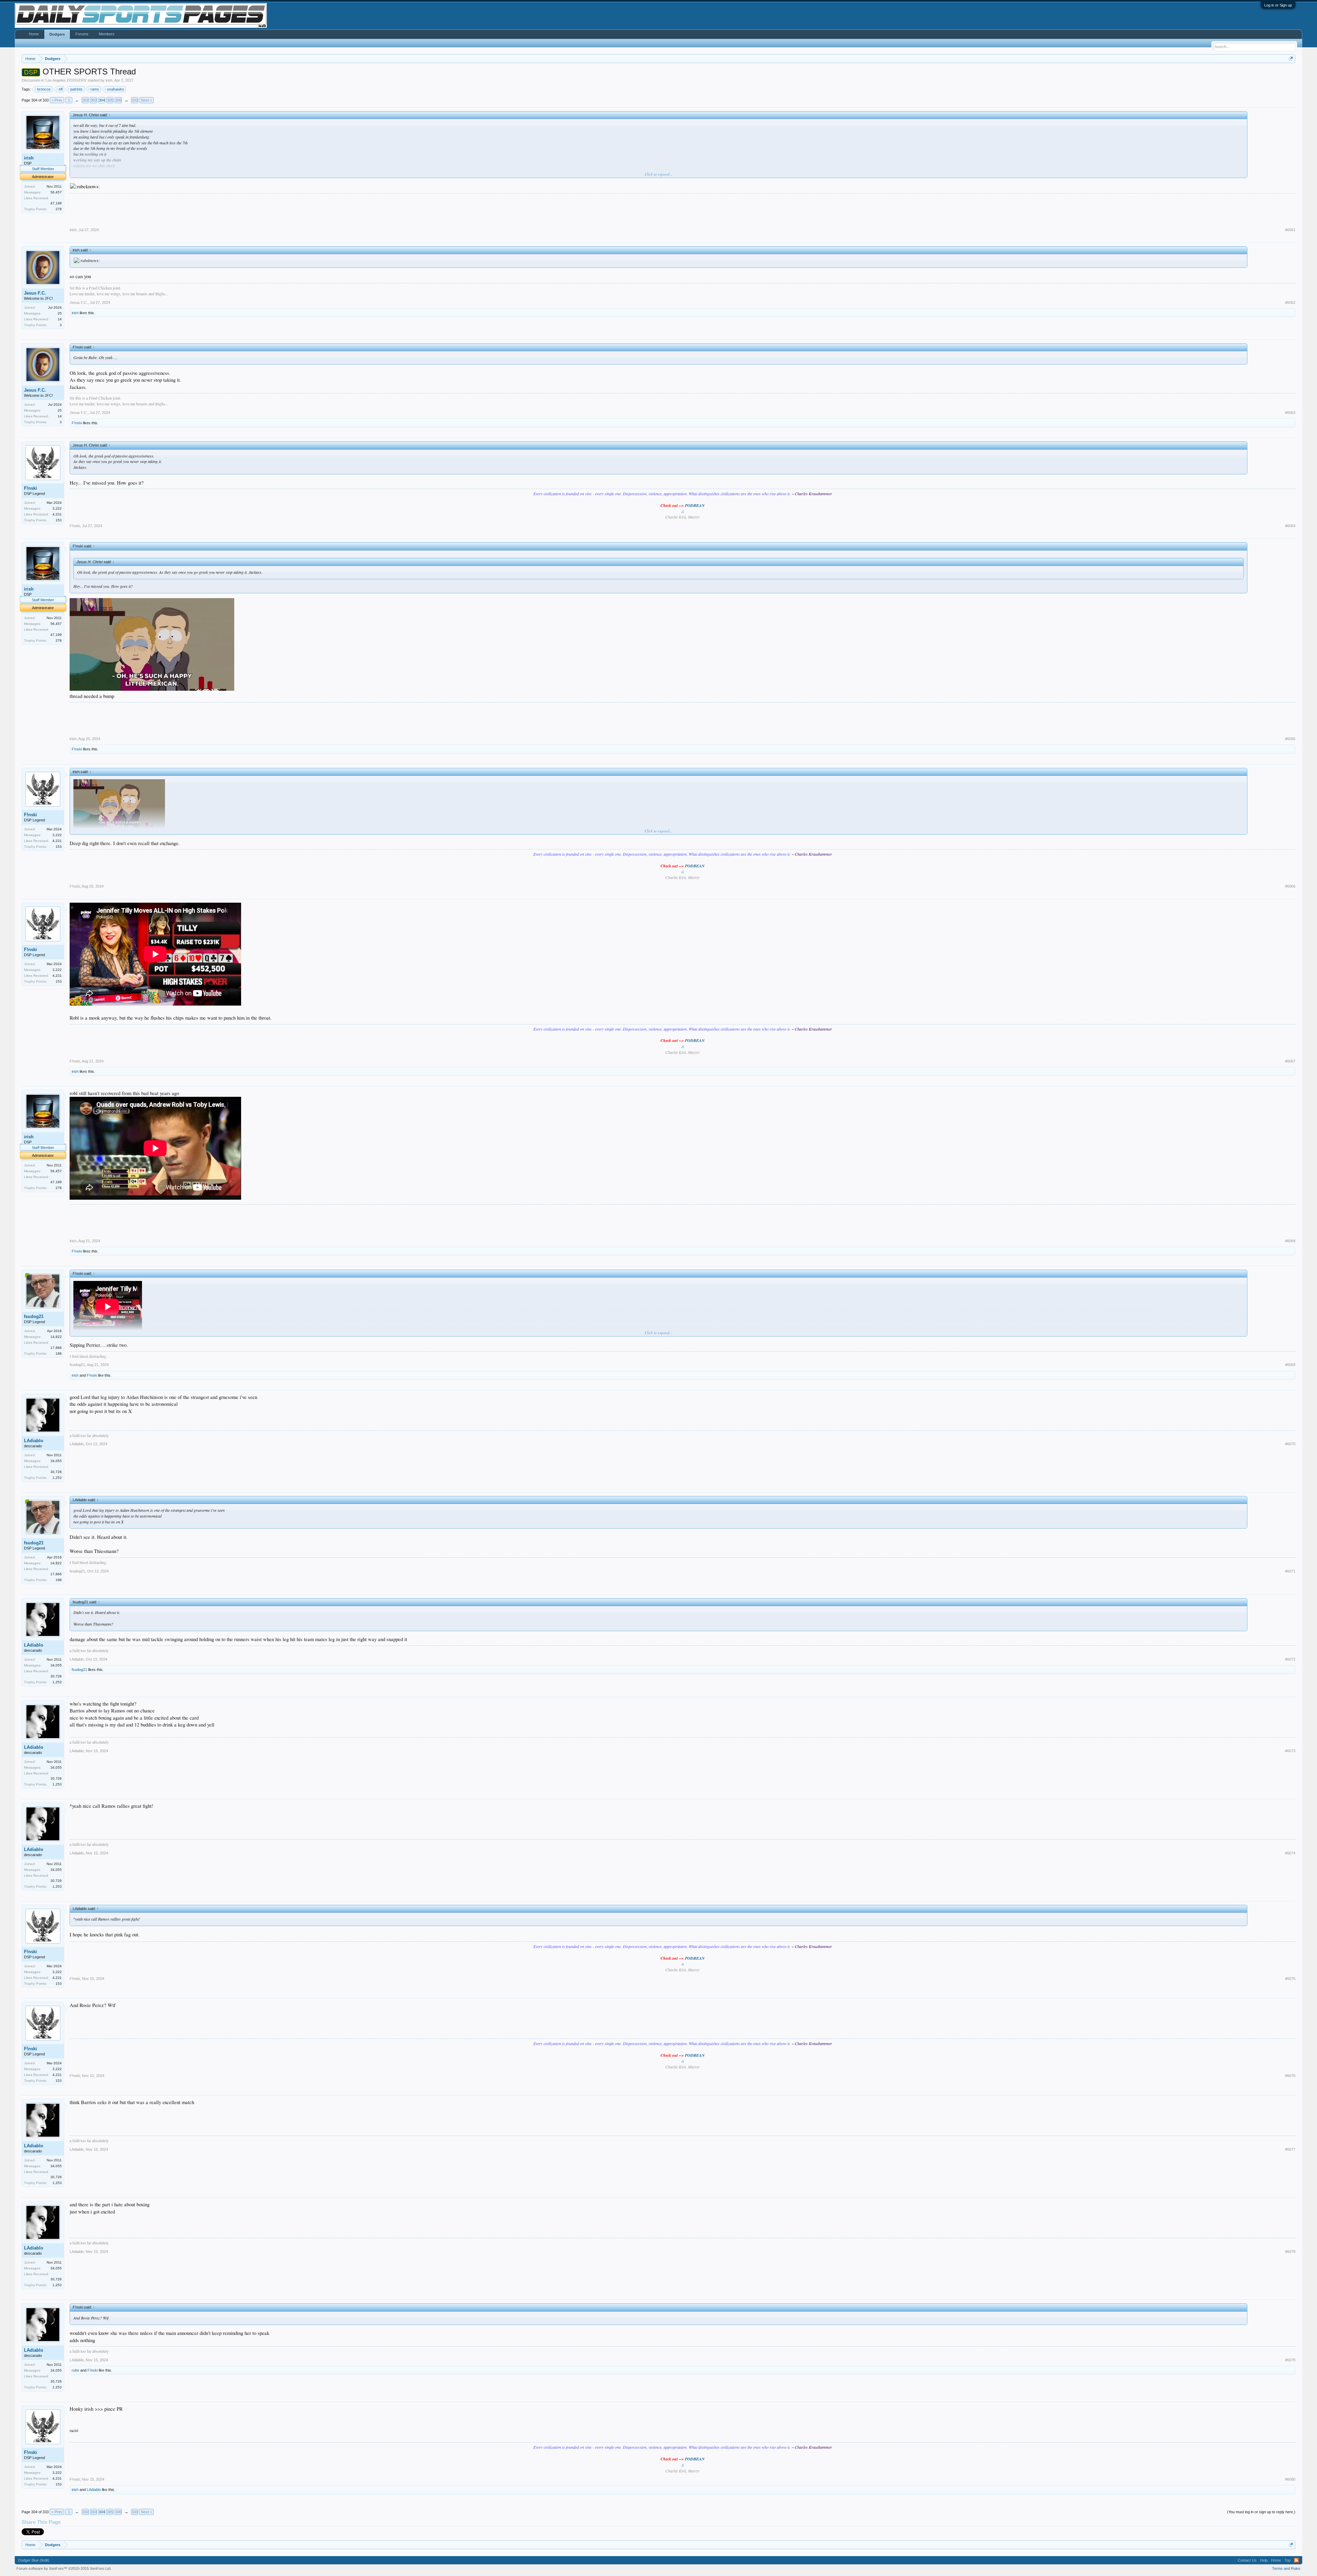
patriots (76, 89)
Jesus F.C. (35, 293)
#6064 (1290, 526)
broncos (44, 89)
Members (107, 34)
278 (59, 209)
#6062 (1290, 302)
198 (59, 1354)
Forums (82, 34)
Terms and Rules (1286, 2568)
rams (95, 89)
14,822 (56, 1337)
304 (102, 100)
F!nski (77, 423)
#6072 (1290, 1659)
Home (34, 34)
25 (60, 313)
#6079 (1290, 2360)
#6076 (1290, 2076)
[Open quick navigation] (1291, 58)
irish (109, 80)
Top (1288, 2560)
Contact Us (1247, 2560)
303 (94, 100)
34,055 (56, 1461)
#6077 (1290, 2149)
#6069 (1290, 1365)
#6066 (1290, 886)
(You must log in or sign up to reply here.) (1261, 2512)
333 (135, 100)
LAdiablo (34, 1441)
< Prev (57, 100)
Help (1264, 2560)
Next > (146, 100)
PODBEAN (695, 505)
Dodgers (57, 34)
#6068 (1290, 1241)
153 (59, 520)
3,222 (57, 508)
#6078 (1290, 2252)
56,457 (56, 192)
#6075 (1290, 1979)
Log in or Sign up (1278, 5)
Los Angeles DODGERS (66, 80)
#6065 (1290, 739)
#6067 (1290, 1061)
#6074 (1290, 1853)
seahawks (116, 89)
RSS (1296, 2560)
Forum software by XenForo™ (64, 2568)
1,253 (57, 1478)
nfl (61, 89)
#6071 (1290, 1571)
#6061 (1290, 230)
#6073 (1290, 1751)
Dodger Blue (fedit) (34, 2560)
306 (118, 100)
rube (75, 2370)
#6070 (1290, 1444)
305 (110, 100)
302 (85, 100)
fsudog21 (34, 1316)
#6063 (1290, 413)
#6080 (1290, 2479)
